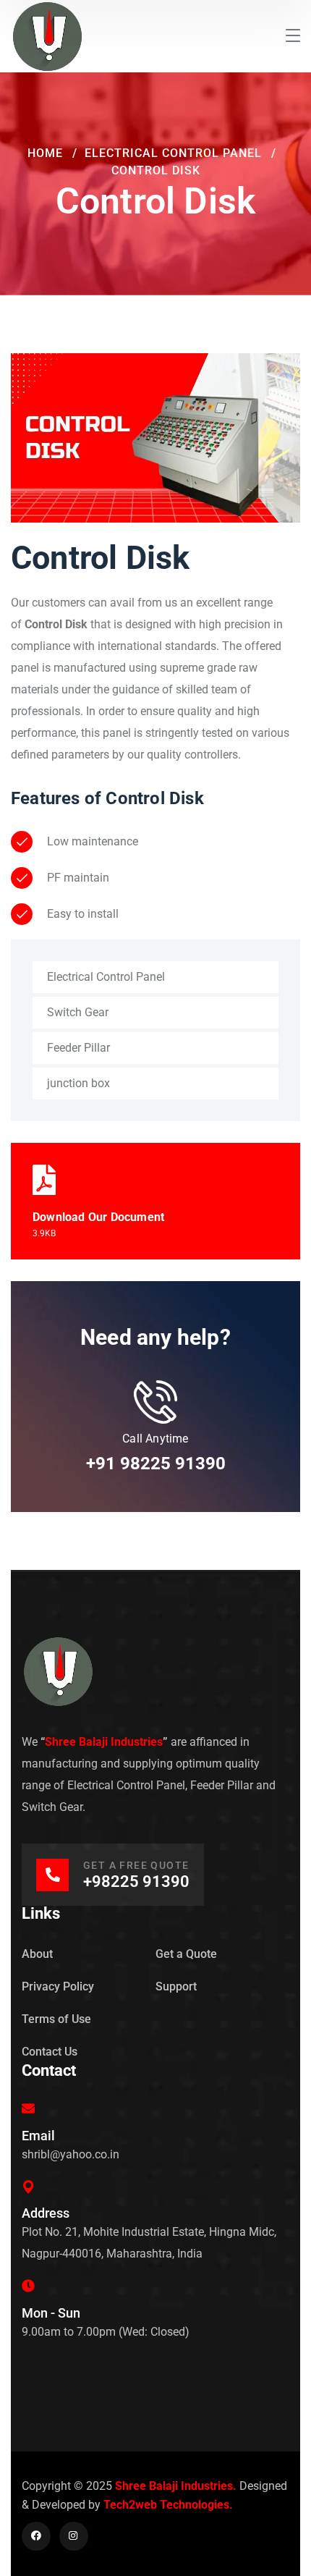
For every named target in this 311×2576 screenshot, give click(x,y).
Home (45, 153)
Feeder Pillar (78, 1048)
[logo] (47, 35)
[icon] (36, 2536)
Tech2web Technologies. (168, 2505)
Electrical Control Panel (173, 153)
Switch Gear (78, 1012)
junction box (78, 1083)
